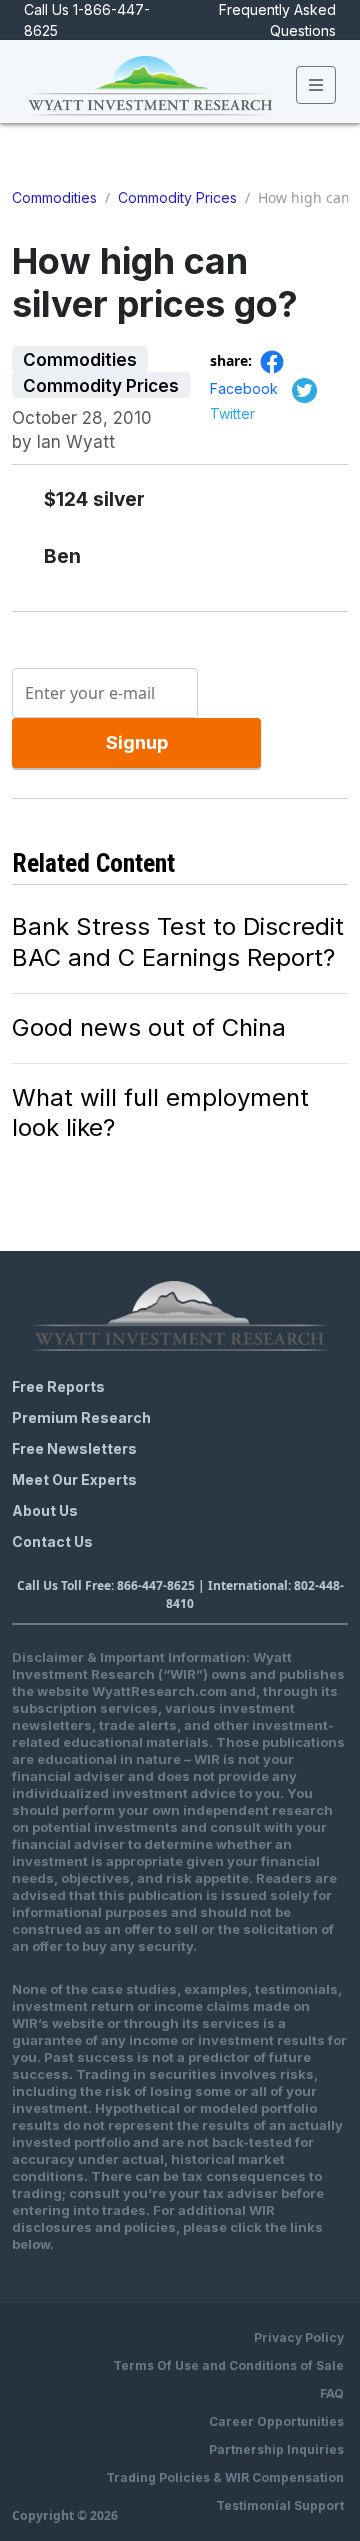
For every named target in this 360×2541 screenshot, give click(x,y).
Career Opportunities (276, 2421)
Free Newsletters (74, 1448)
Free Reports (58, 1386)
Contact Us (52, 1541)
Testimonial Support (280, 2505)
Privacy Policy (299, 2337)
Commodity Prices (177, 197)
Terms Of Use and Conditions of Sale (228, 2365)
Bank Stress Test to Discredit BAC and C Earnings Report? (178, 942)
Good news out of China (149, 1027)
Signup (137, 742)
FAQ (332, 2393)
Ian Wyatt (76, 442)
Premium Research (81, 1417)
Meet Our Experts (74, 1479)
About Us (45, 1510)
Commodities (54, 197)
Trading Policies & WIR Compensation (225, 2477)
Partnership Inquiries (276, 2449)
